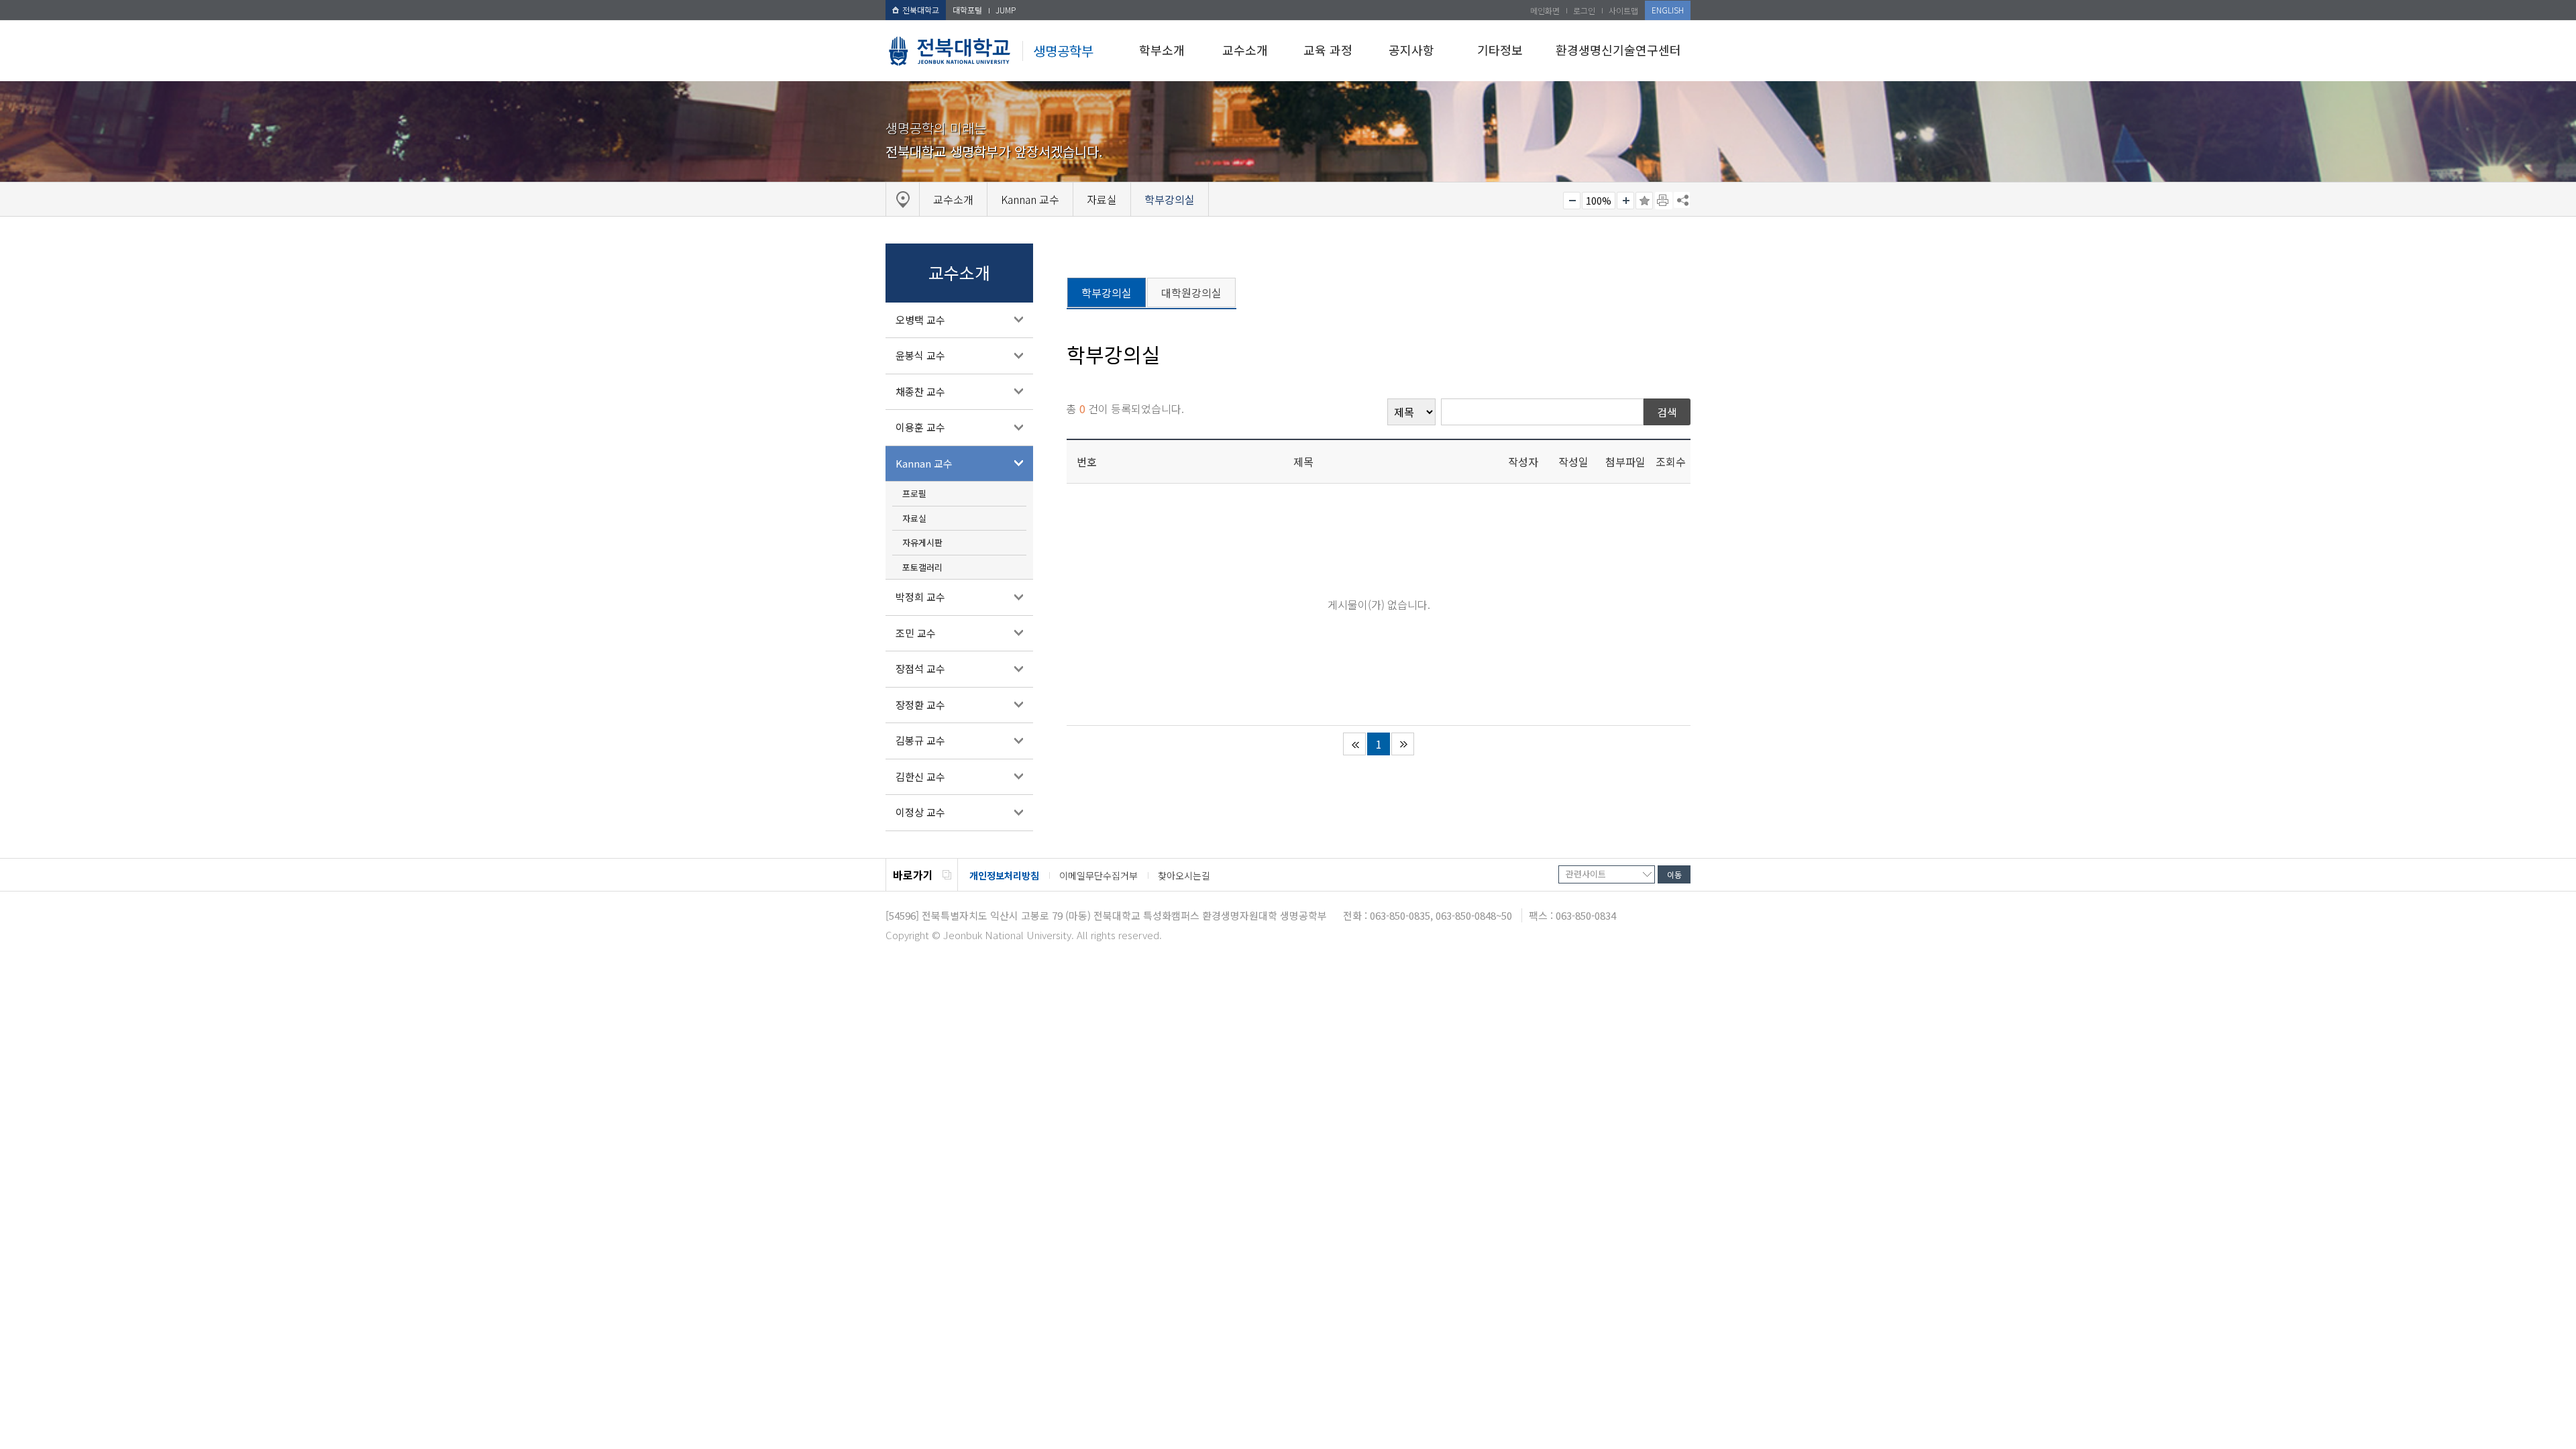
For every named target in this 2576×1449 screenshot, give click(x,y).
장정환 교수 (920, 705)
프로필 (914, 493)
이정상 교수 (920, 812)
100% (1599, 201)
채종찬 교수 (920, 391)
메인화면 (1545, 10)
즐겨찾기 (1644, 201)
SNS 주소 (1682, 200)
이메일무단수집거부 (1098, 875)
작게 (1572, 201)
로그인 (1584, 10)
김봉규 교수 (920, 740)
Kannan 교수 (924, 463)
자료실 (914, 518)
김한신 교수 (920, 776)
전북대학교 (921, 10)
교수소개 (1245, 50)
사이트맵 (1623, 10)
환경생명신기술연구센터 (1618, 50)
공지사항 (1411, 50)
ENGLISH (1668, 10)
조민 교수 (916, 633)
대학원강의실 (1191, 292)
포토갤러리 (922, 567)
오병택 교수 (920, 320)
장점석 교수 (920, 668)
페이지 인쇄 (1664, 201)
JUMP (1006, 10)
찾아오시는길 (1184, 875)
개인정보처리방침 (1004, 875)
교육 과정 (1328, 50)
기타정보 (1500, 50)
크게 (1625, 201)
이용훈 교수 (920, 427)
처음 (1354, 744)
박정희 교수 (920, 597)
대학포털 (967, 10)
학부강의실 (1107, 292)
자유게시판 (922, 542)
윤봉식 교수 (920, 355)
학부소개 (1162, 50)
